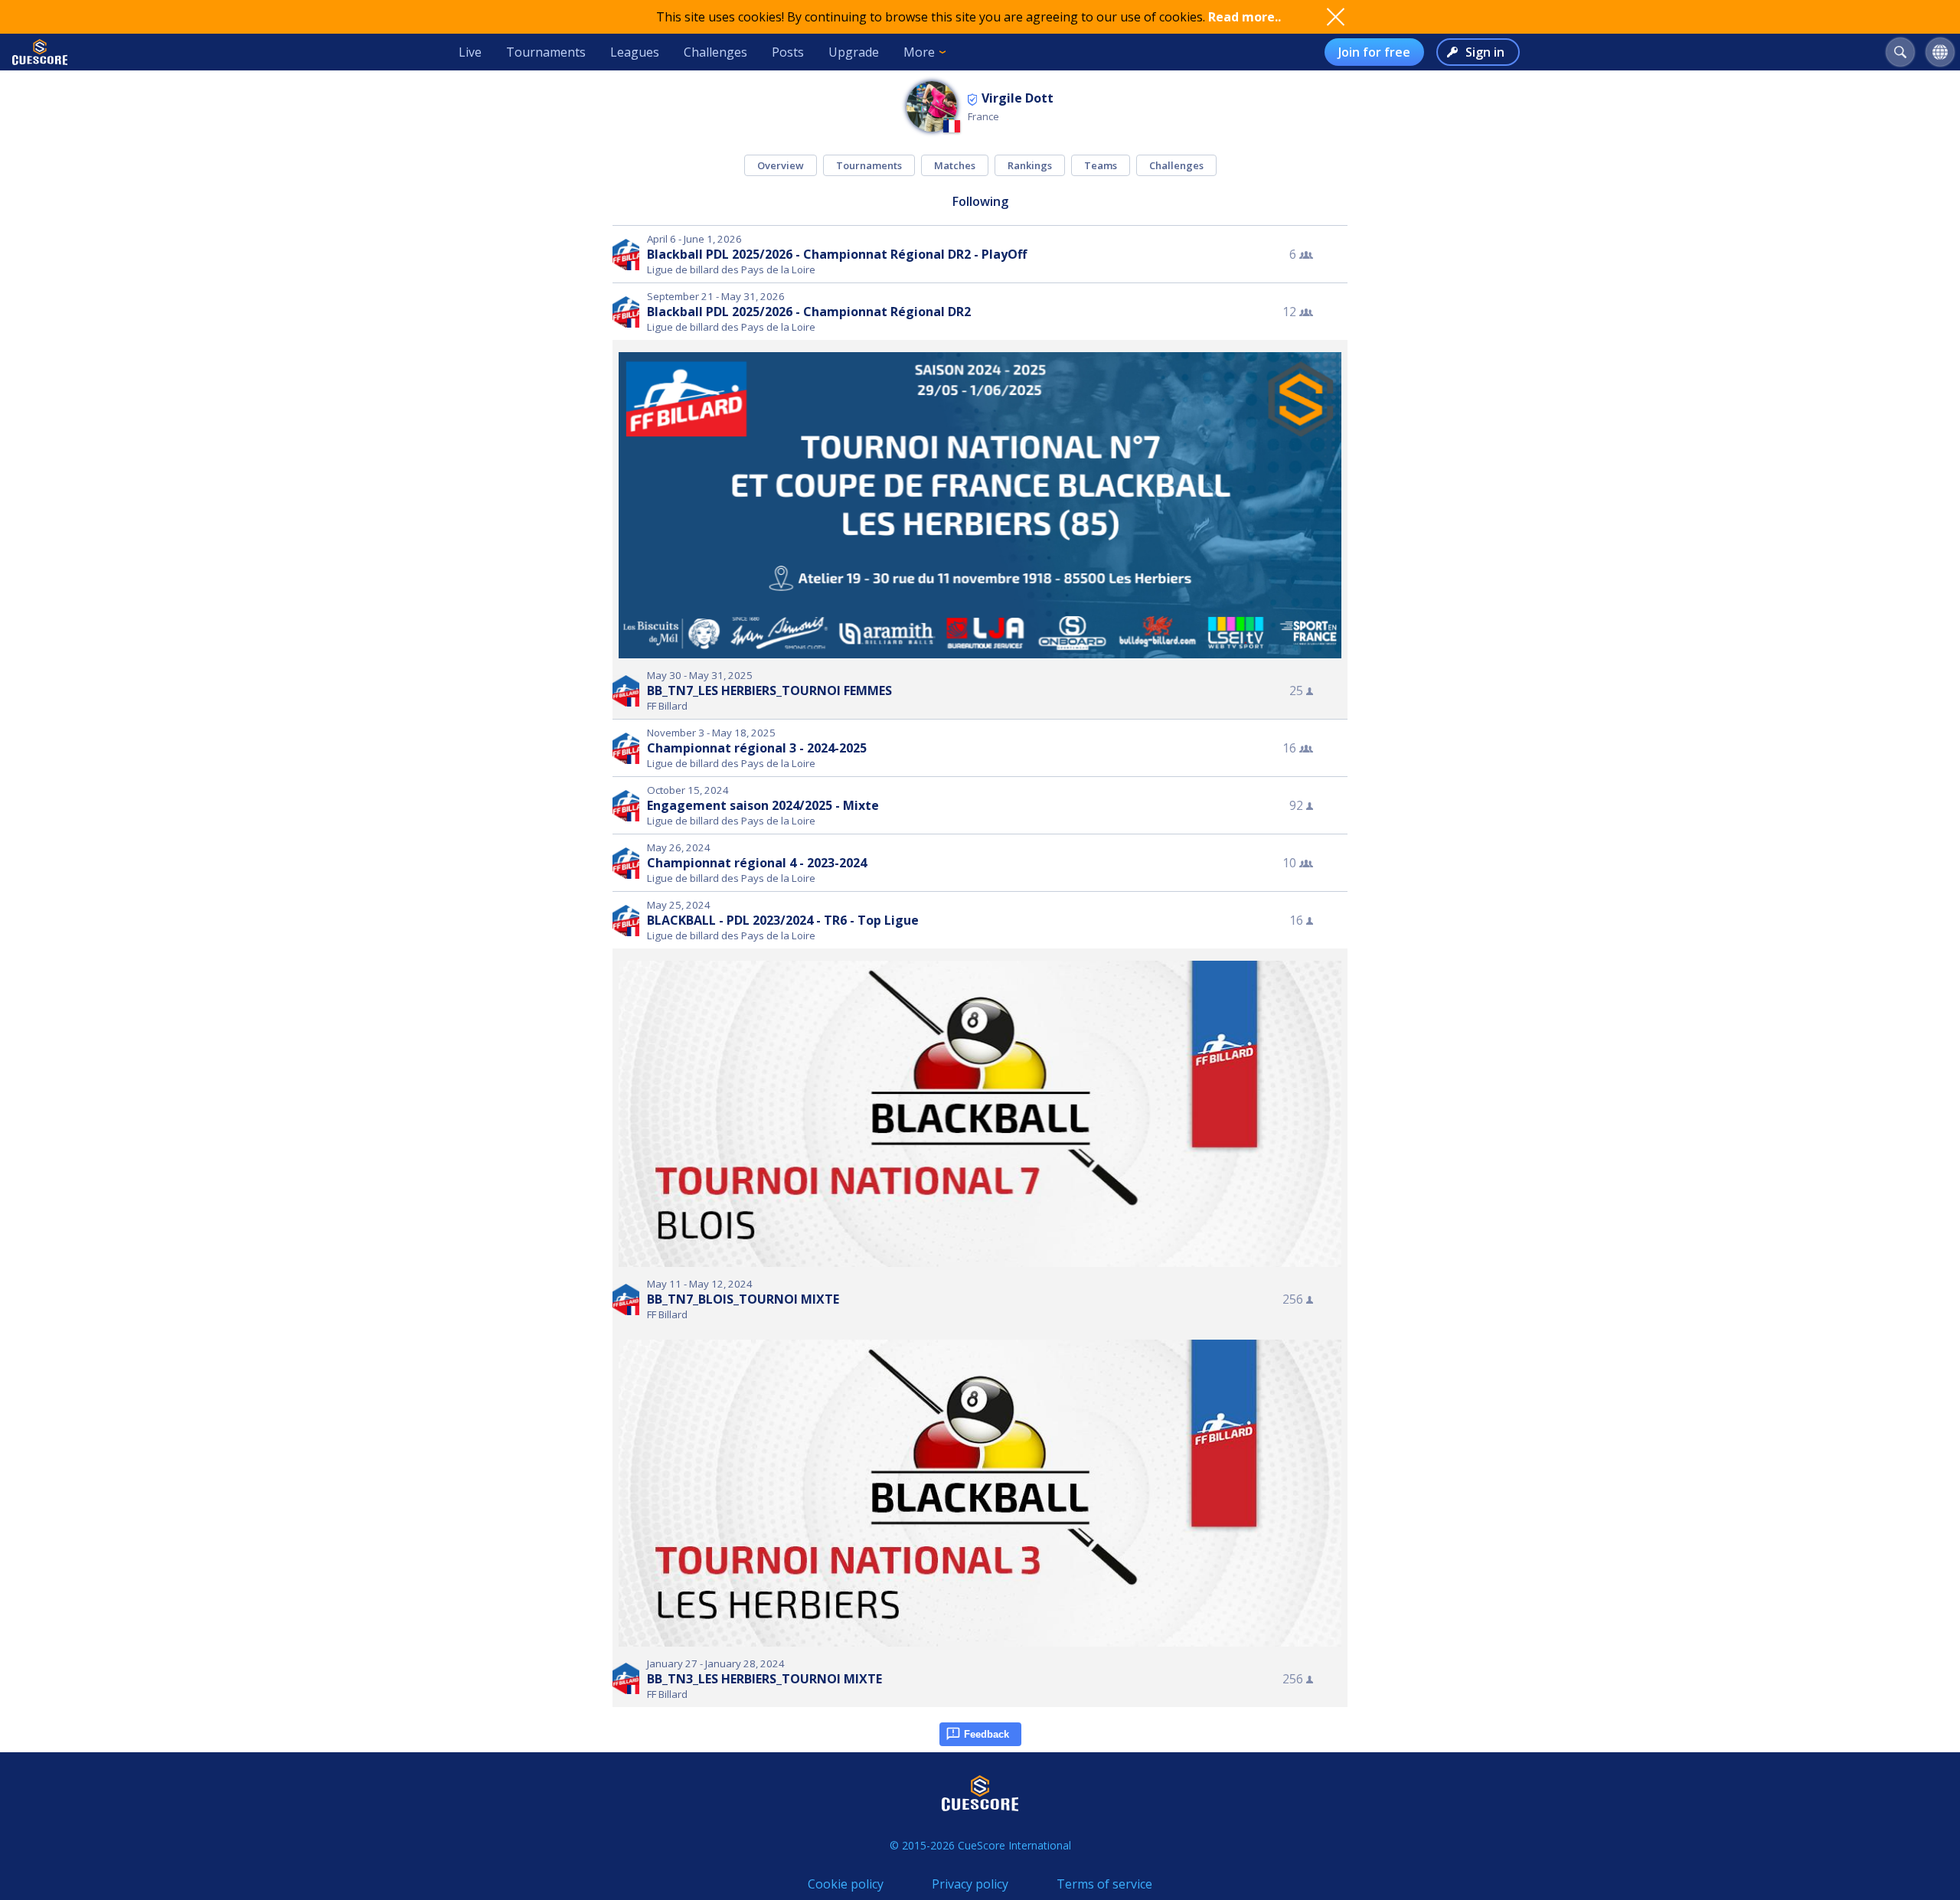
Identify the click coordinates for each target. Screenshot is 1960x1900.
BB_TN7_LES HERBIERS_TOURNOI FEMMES (769, 690)
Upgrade (854, 52)
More (919, 52)
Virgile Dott (1018, 98)
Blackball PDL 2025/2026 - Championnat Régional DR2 (809, 312)
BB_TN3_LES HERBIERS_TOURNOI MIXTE (764, 1679)
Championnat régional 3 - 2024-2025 (757, 748)
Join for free (1374, 52)
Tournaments (546, 52)
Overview (781, 165)
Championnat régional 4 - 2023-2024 (757, 863)
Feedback (987, 1734)
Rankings (1030, 165)
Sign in (1485, 52)
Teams (1101, 165)
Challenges (715, 52)
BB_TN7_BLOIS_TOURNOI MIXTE (743, 1299)
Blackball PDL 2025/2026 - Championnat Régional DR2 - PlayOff (837, 254)
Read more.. (1245, 17)
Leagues (635, 52)
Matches (955, 165)
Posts (788, 52)
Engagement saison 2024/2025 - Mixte (763, 805)
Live (470, 52)
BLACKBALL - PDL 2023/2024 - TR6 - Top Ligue (783, 920)
